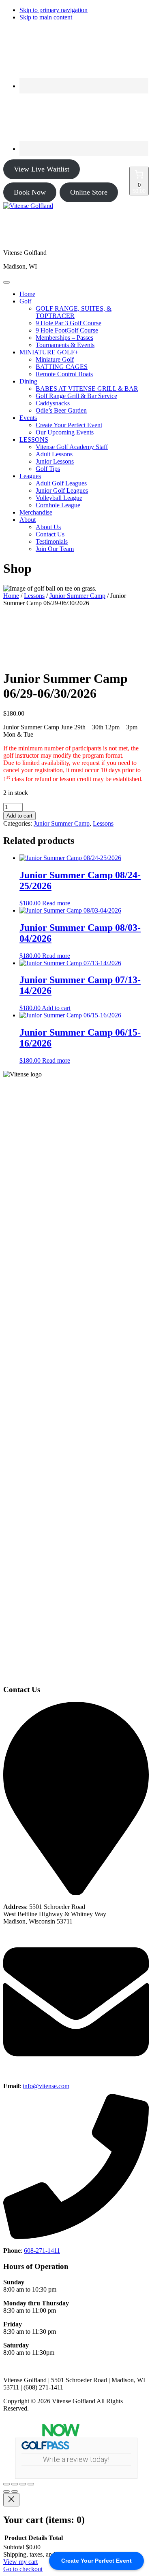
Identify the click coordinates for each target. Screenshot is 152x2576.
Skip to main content (46, 17)
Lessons (34, 596)
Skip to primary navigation (54, 10)
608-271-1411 (42, 2251)
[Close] (11, 2500)
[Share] (23, 2484)
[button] (25, 301)
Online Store (89, 192)
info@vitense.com (46, 2086)
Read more (56, 903)
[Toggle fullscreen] (15, 2484)
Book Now (30, 192)
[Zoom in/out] (6, 2484)
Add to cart (19, 816)
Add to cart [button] (56, 1008)
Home (11, 596)
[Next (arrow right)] (15, 2491)
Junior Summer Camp (77, 596)
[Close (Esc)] (31, 2484)
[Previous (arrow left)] (6, 2491)
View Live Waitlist (42, 169)
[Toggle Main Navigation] (6, 282)
